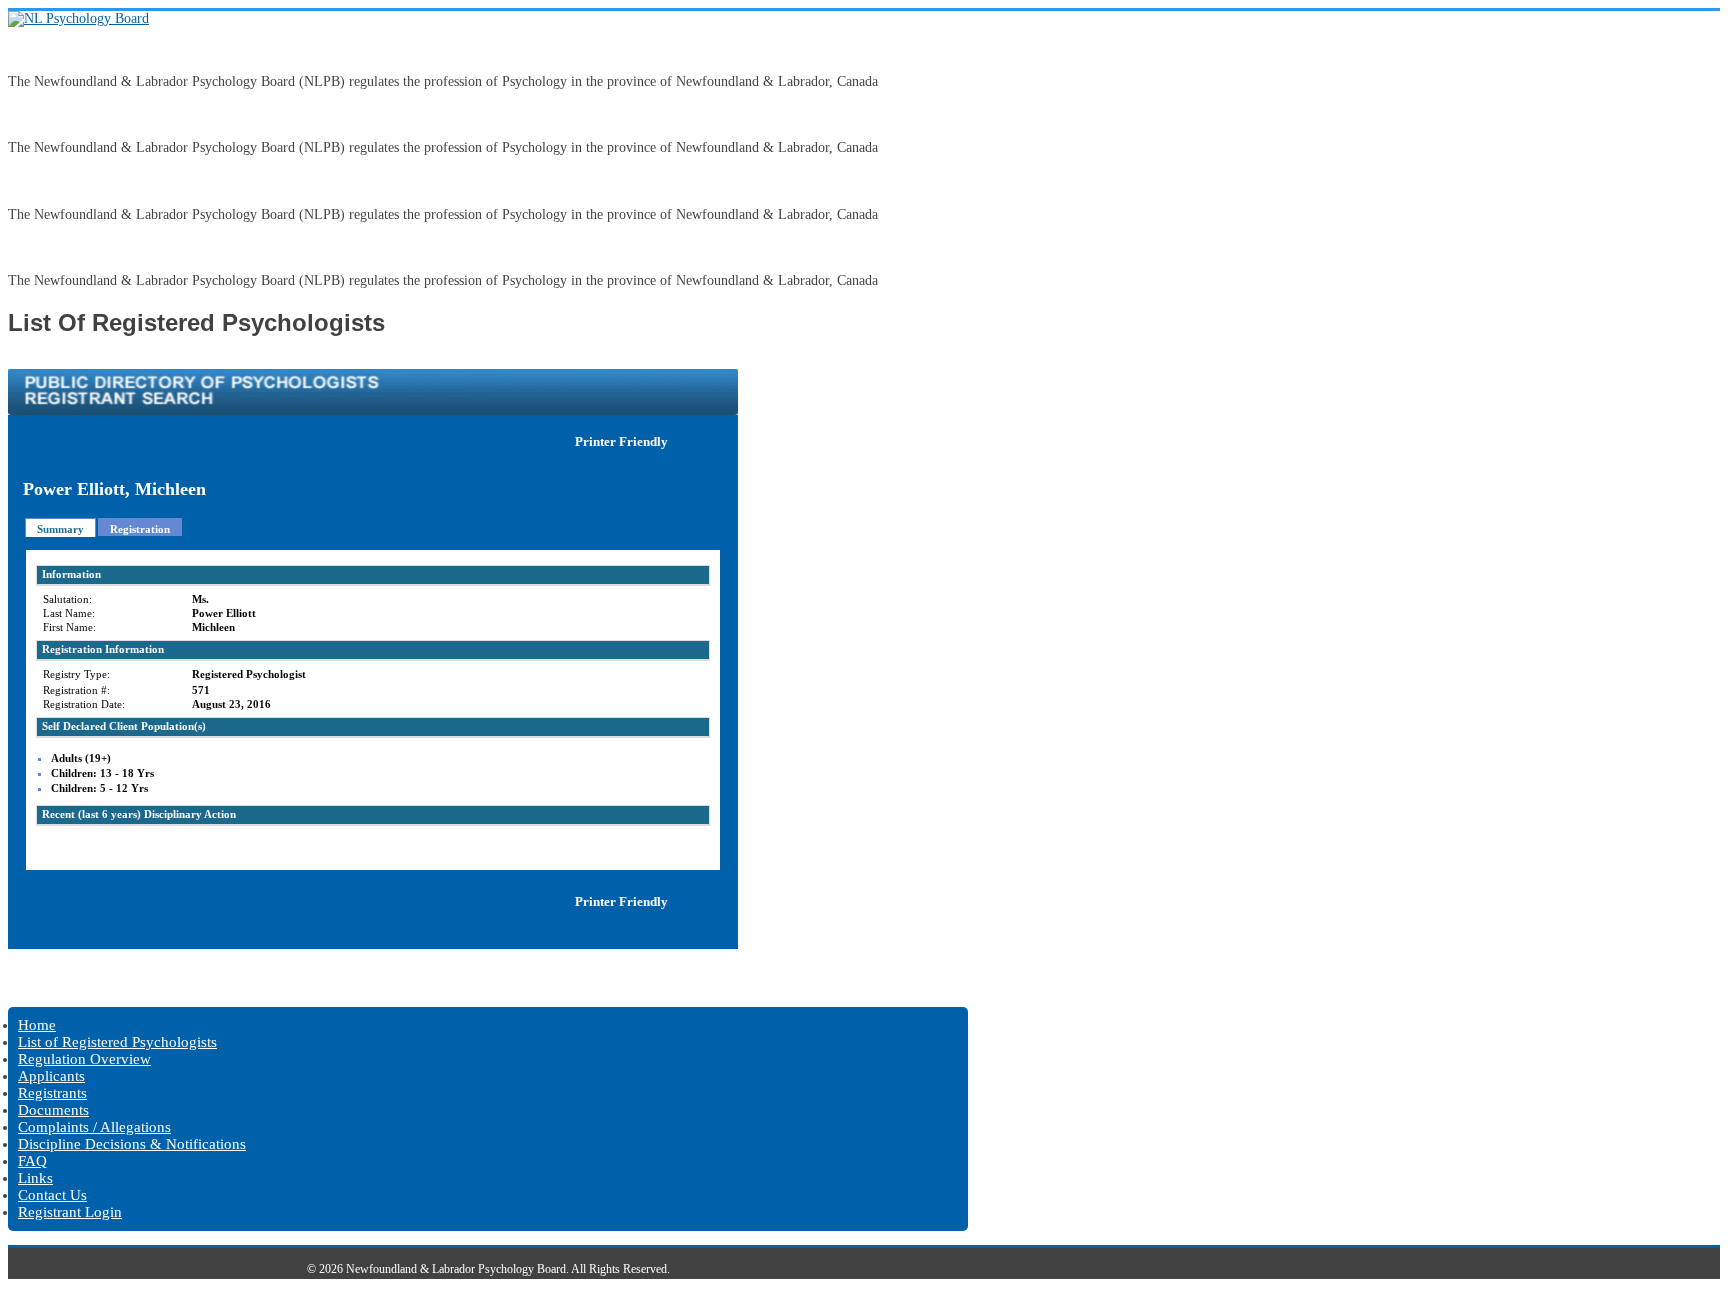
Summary (60, 529)
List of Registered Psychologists (117, 1042)
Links (35, 1178)
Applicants (51, 1076)
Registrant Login (70, 1212)
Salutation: (67, 599)
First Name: (69, 627)
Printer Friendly (621, 441)
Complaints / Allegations (94, 1127)
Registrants (52, 1093)
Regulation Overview (84, 1059)
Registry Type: (76, 674)
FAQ (32, 1161)
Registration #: (76, 690)
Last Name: (69, 613)
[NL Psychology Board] (78, 18)
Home (37, 1025)
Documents (53, 1110)
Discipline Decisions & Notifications (132, 1144)
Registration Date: (84, 704)
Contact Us (52, 1195)
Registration (140, 529)
